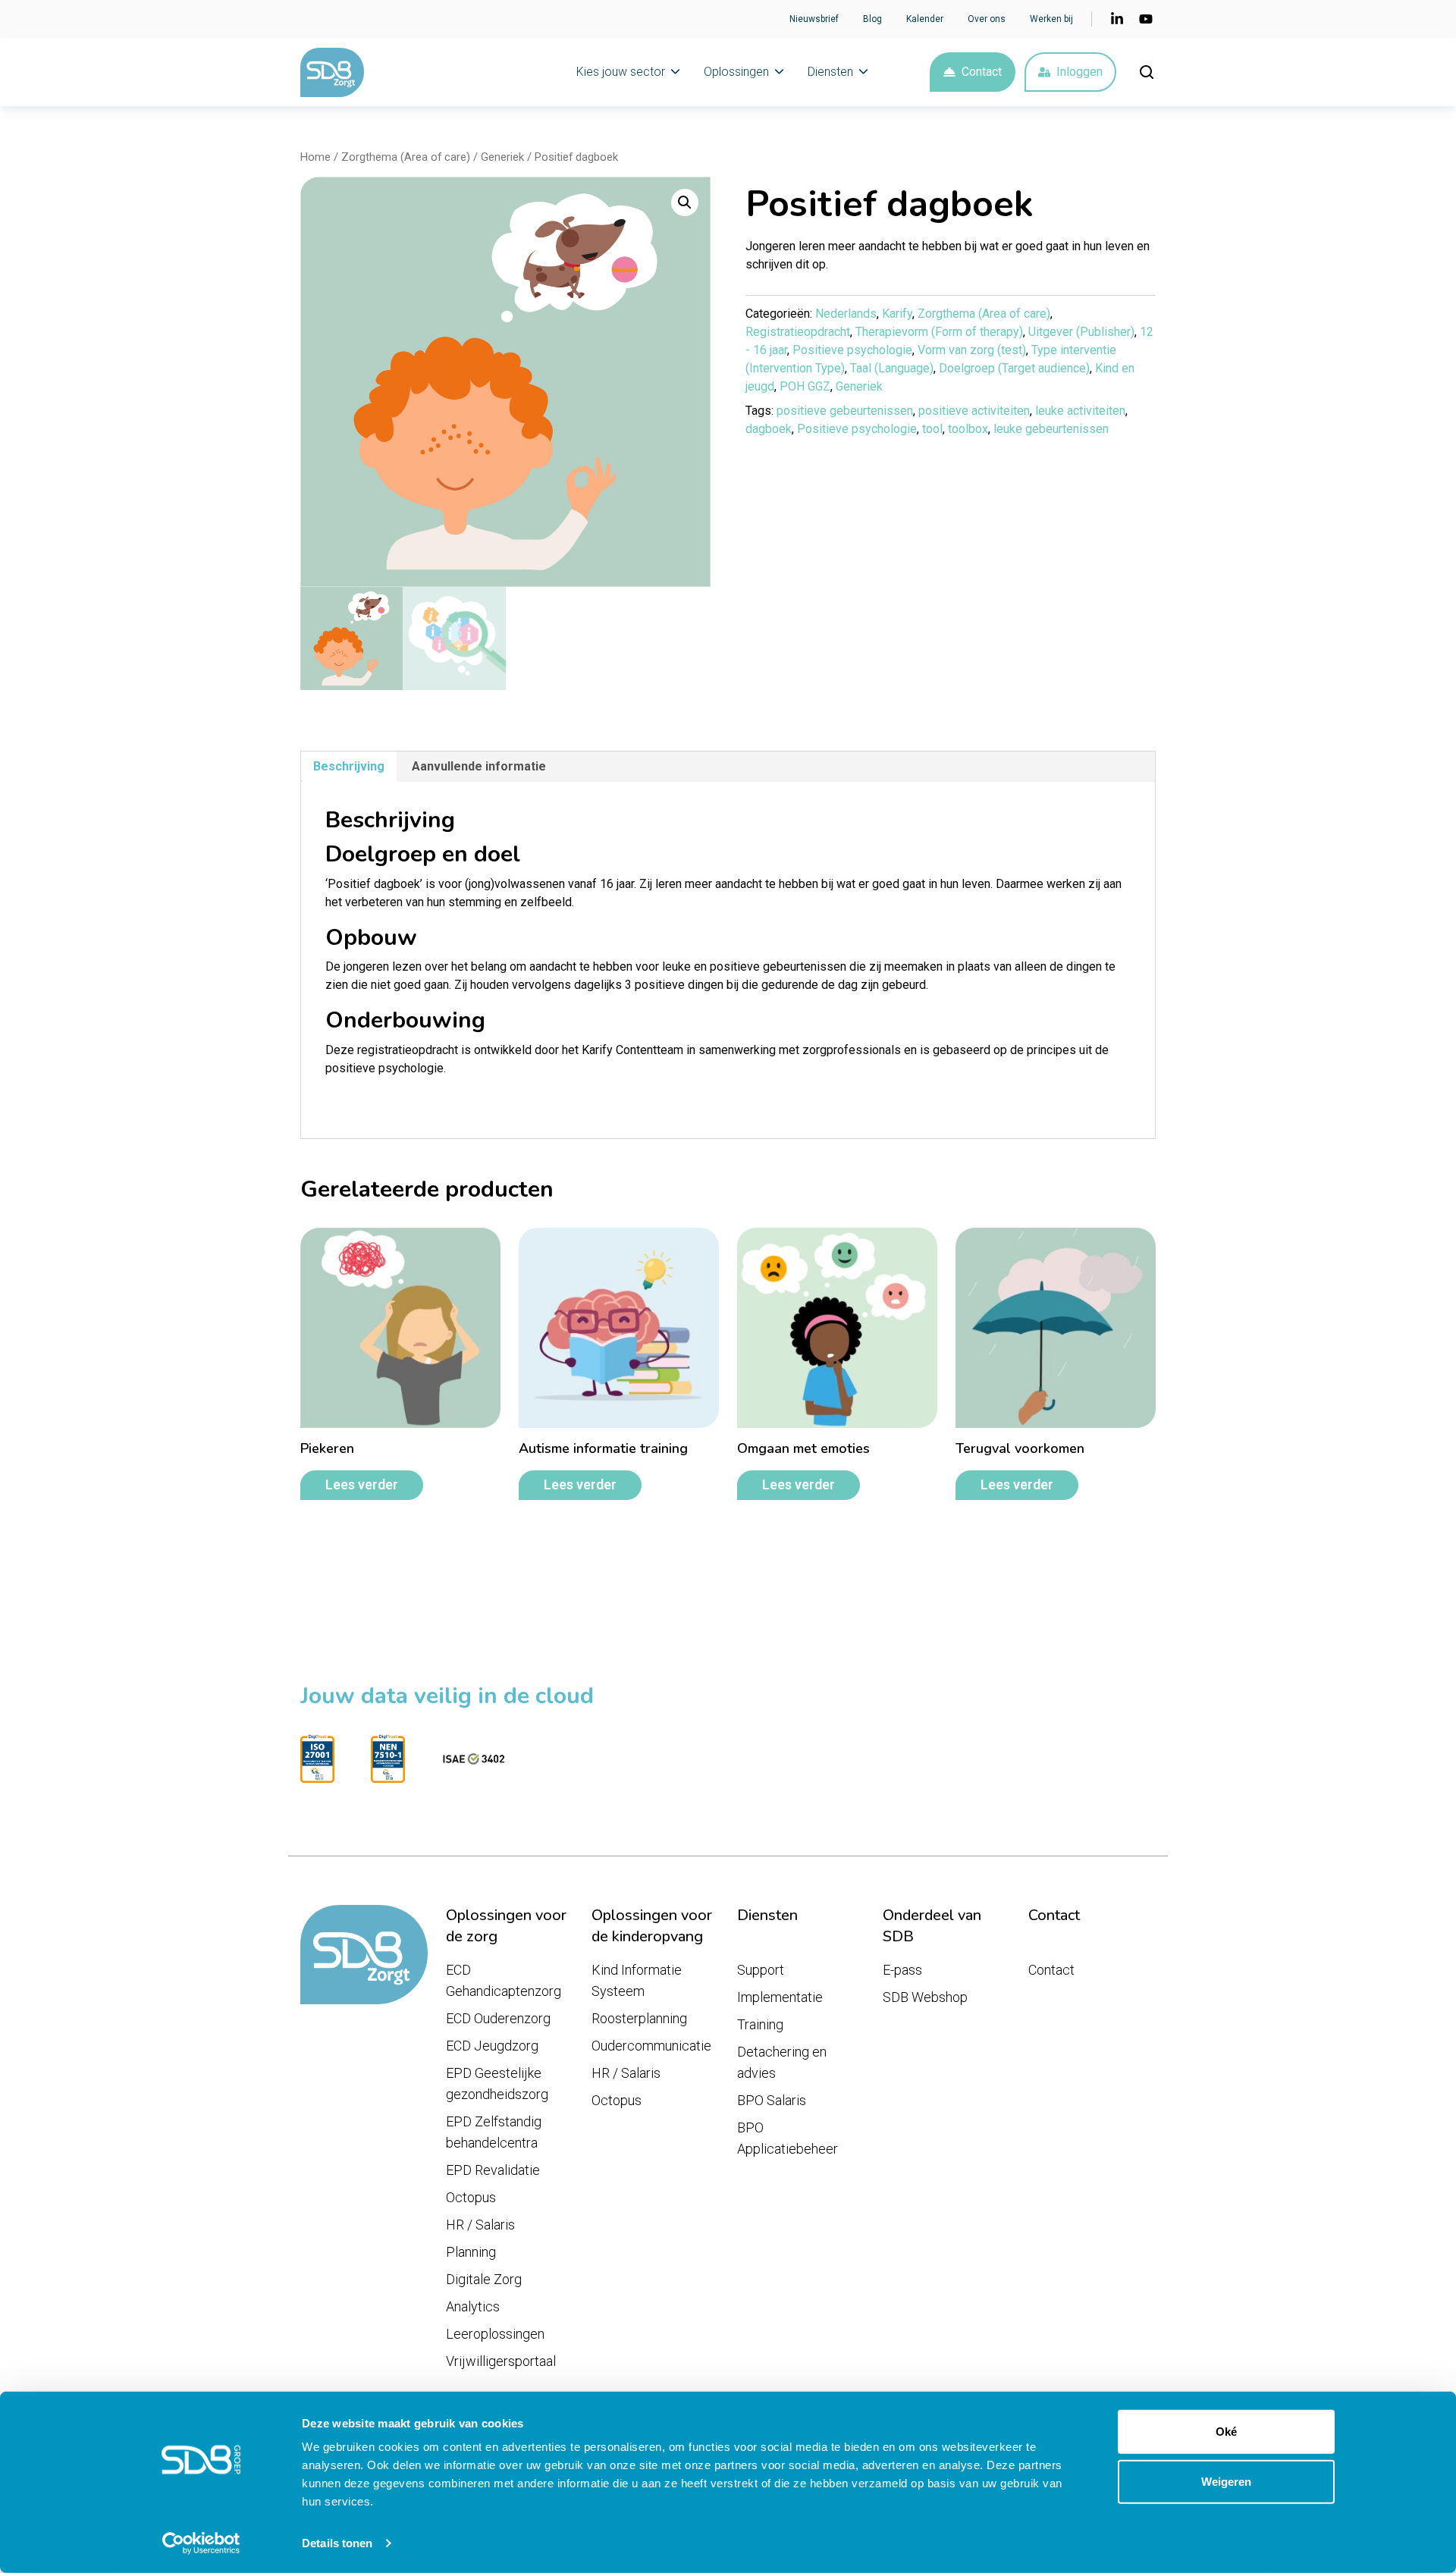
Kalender (925, 19)
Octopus (471, 2197)
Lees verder (362, 1485)
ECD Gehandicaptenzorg (504, 1980)
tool (932, 429)
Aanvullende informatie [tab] (479, 766)
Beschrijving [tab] (349, 766)
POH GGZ (805, 386)
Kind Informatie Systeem (637, 1980)
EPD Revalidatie (493, 2170)
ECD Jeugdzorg (492, 2046)
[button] (685, 202)
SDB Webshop (925, 1997)
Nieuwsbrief (814, 19)
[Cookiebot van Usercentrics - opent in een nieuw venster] (201, 2543)
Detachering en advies (782, 2062)
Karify (897, 314)
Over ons (987, 19)
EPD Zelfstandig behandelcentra (494, 2132)
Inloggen (1079, 72)
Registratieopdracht (798, 332)
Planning (471, 2252)
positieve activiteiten (974, 411)
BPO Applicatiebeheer (788, 2138)
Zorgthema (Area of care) (406, 157)
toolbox (968, 429)
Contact (982, 72)
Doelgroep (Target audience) (1014, 368)
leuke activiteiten (1080, 411)
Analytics (473, 2306)
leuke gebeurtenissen (1051, 429)
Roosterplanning (639, 2018)
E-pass (902, 1970)
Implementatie (780, 1997)
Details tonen (337, 2543)
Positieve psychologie (852, 350)
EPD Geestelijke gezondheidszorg (497, 2084)
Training (760, 2024)
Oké (1226, 2432)
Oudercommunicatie (651, 2046)
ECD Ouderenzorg (498, 2018)
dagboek (769, 429)
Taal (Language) (892, 368)
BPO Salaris (772, 2100)
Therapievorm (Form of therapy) (939, 332)
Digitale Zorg (484, 2279)
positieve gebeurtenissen (845, 411)
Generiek (502, 157)
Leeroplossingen (495, 2334)
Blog (872, 19)
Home (315, 157)
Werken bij (1051, 19)
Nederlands (846, 314)
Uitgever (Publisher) (1081, 332)
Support (761, 1970)
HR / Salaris (480, 2225)
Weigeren (1226, 2481)
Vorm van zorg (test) (972, 350)
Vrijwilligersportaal (501, 2361)
